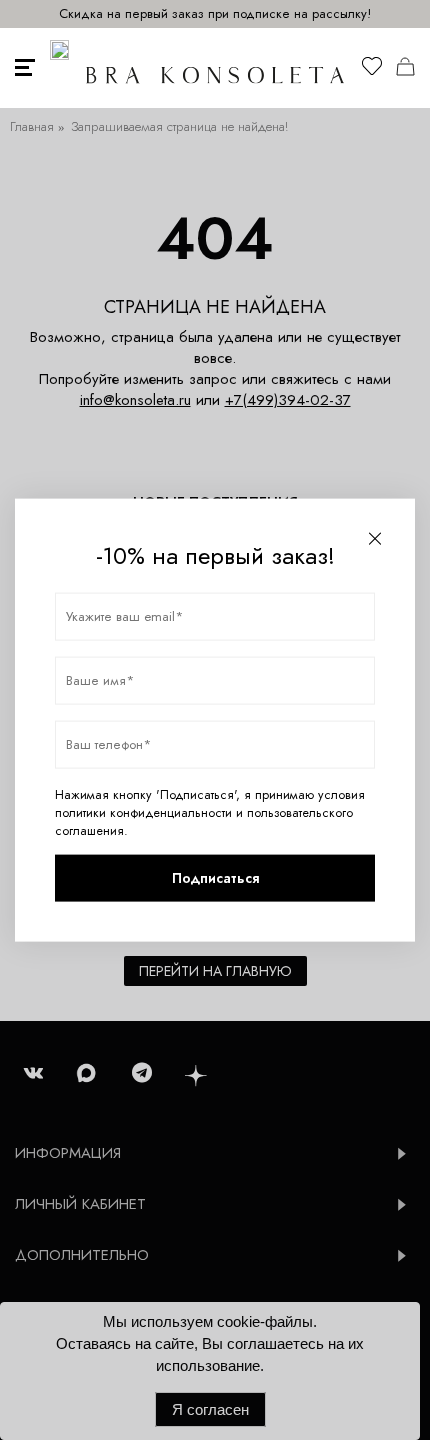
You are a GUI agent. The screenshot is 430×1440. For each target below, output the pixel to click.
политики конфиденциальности (143, 812)
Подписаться (215, 878)
